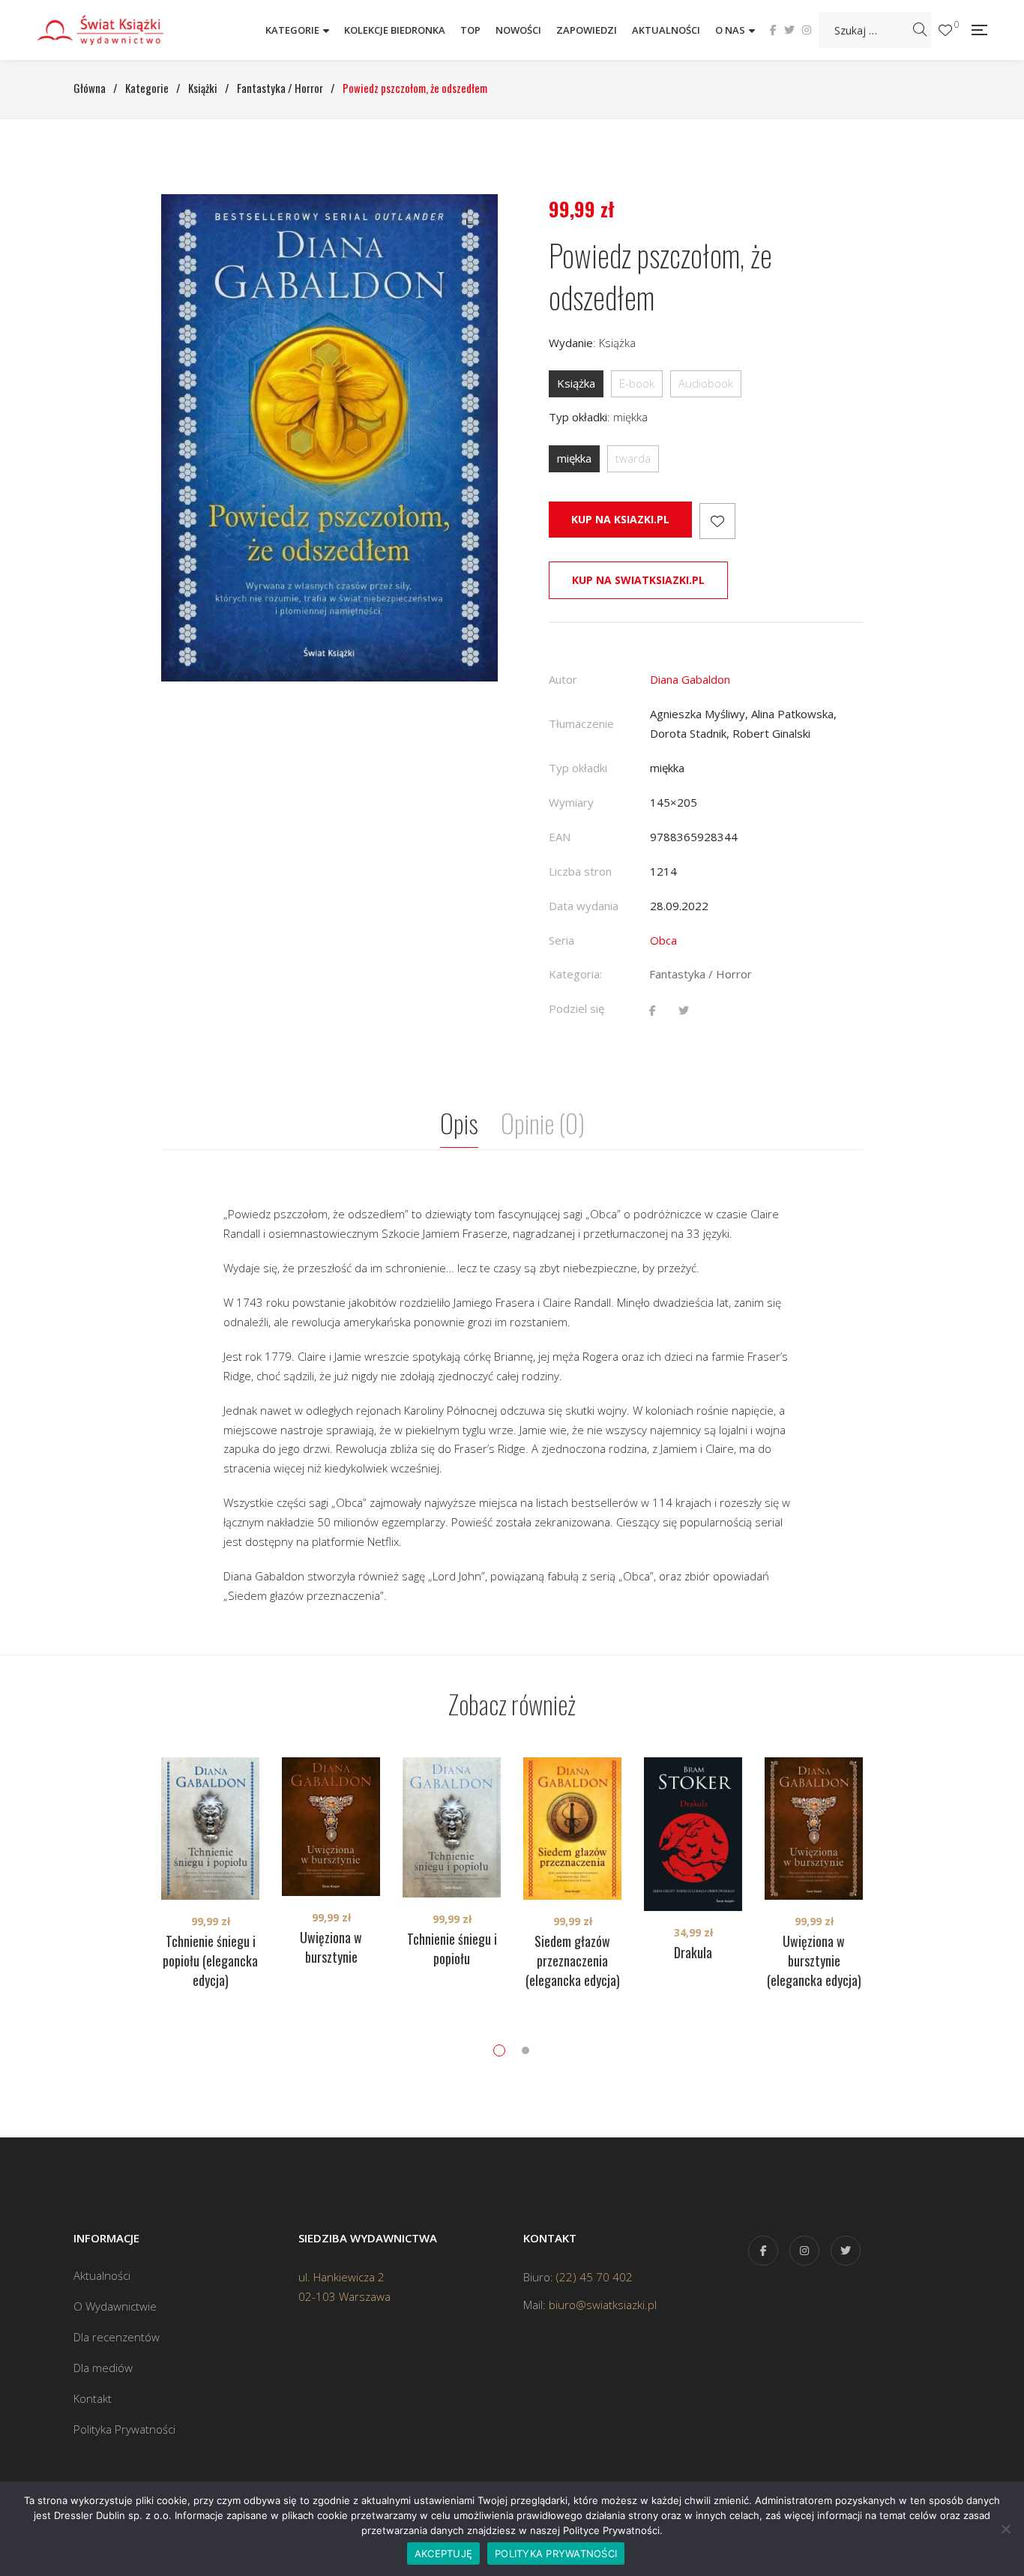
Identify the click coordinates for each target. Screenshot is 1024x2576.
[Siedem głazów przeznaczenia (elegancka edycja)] (572, 1829)
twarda (633, 458)
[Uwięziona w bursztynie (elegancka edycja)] (814, 1829)
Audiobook (706, 383)
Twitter (789, 30)
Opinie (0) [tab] (543, 1123)
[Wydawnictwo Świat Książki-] (116, 30)
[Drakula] (693, 1834)
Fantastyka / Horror (701, 974)
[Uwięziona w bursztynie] (331, 1827)
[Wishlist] (945, 30)
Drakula (693, 1952)
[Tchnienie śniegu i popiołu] (452, 1827)
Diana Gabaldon (690, 679)
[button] (473, 219)
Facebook (773, 30)
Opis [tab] (459, 1123)
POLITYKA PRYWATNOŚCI (556, 2554)
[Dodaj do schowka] (717, 521)
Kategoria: (575, 974)
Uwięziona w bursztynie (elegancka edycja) (814, 1960)
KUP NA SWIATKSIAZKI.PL (638, 580)
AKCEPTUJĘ (443, 2554)
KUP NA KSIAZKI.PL (620, 519)
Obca (663, 940)
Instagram (807, 30)
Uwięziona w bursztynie (331, 1947)
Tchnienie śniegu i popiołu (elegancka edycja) (210, 1960)
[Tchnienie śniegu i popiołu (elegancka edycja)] (210, 1829)
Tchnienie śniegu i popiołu (452, 1948)
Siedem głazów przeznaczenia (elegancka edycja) (573, 1960)
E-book (637, 383)
